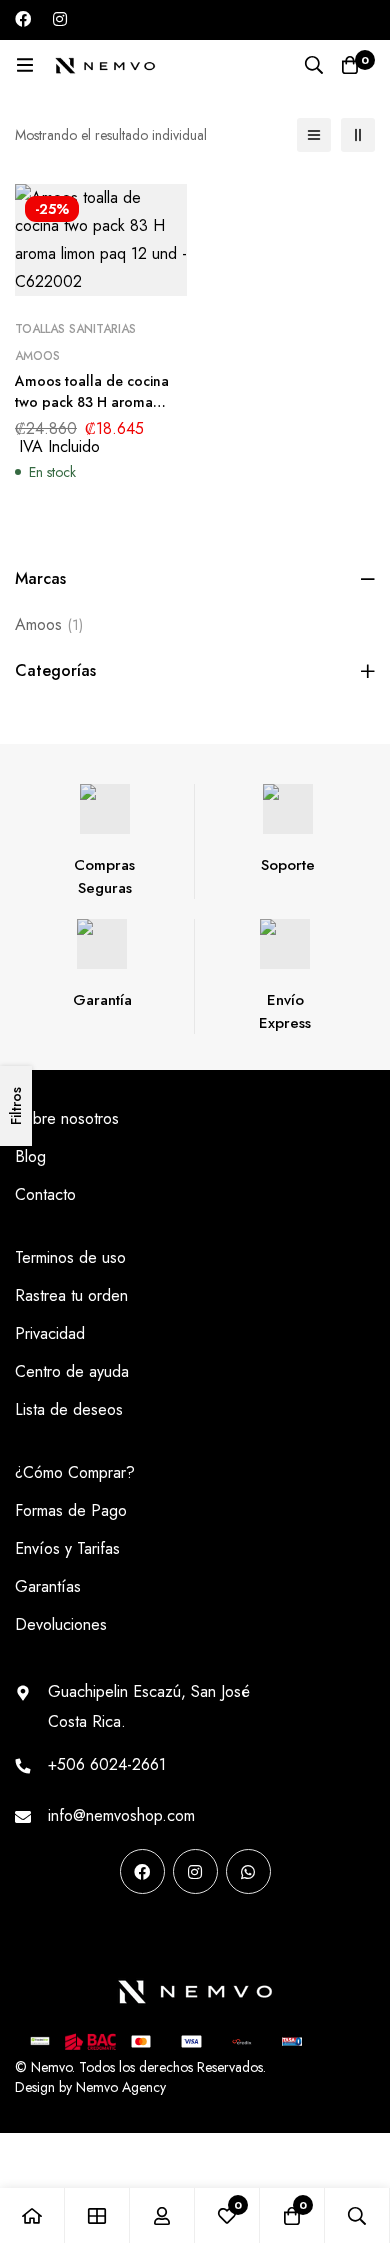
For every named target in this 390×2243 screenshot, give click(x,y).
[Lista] (314, 135)
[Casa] (32, 2215)
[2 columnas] (358, 135)
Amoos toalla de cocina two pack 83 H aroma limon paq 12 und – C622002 (92, 412)
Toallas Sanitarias (75, 329)
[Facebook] (23, 19)
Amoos (49, 624)
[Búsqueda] (314, 65)
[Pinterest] (22, 1934)
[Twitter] (149, 1934)
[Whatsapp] (248, 1871)
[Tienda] (97, 2215)
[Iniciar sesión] (162, 2215)
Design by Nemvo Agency (90, 2087)
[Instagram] (60, 19)
